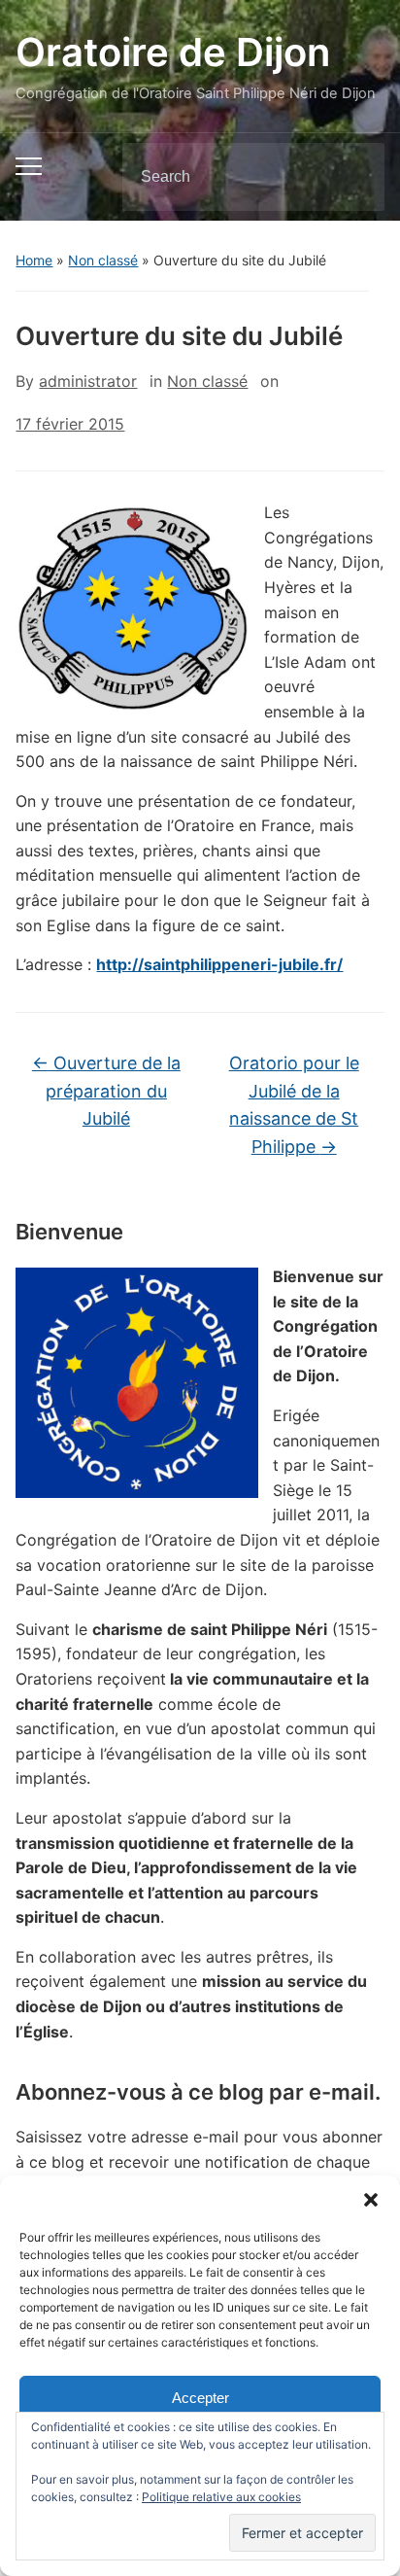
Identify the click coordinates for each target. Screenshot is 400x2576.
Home (34, 260)
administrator (88, 381)
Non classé (103, 260)
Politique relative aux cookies (221, 2497)
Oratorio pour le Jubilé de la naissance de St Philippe (294, 1105)
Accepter (200, 2398)
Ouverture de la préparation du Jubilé (106, 1091)
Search (353, 177)
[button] (371, 2200)
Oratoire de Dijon (173, 52)
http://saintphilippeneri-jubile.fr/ (219, 964)
